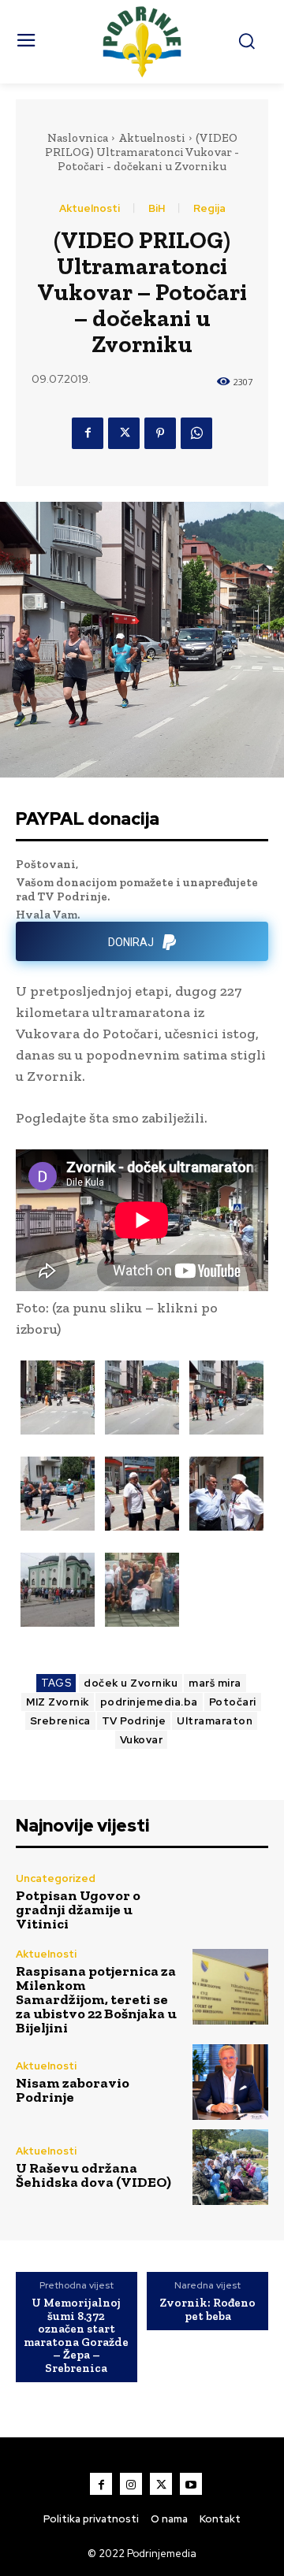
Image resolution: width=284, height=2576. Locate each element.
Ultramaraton (215, 1721)
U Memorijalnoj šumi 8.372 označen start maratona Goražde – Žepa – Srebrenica (76, 2335)
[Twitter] (124, 433)
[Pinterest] (160, 433)
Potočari (233, 1702)
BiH (157, 208)
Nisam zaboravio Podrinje (73, 2090)
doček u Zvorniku (131, 1683)
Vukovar (142, 1740)
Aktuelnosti (152, 138)
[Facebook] (88, 433)
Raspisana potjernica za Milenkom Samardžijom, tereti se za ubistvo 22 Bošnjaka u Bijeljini (96, 1999)
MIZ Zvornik (58, 1702)
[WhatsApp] (196, 433)
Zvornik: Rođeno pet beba (207, 2309)
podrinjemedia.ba (149, 1702)
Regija (209, 208)
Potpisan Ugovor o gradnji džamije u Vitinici (78, 1910)
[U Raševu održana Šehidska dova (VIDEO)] (230, 2167)
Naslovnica (78, 138)
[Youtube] (191, 2484)
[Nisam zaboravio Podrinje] (230, 2082)
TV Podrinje (134, 1721)
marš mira (215, 1683)
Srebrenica (60, 1721)
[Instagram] (131, 2484)
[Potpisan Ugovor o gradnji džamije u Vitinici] (230, 1902)
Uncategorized (56, 1878)
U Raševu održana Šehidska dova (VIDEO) (93, 2175)
